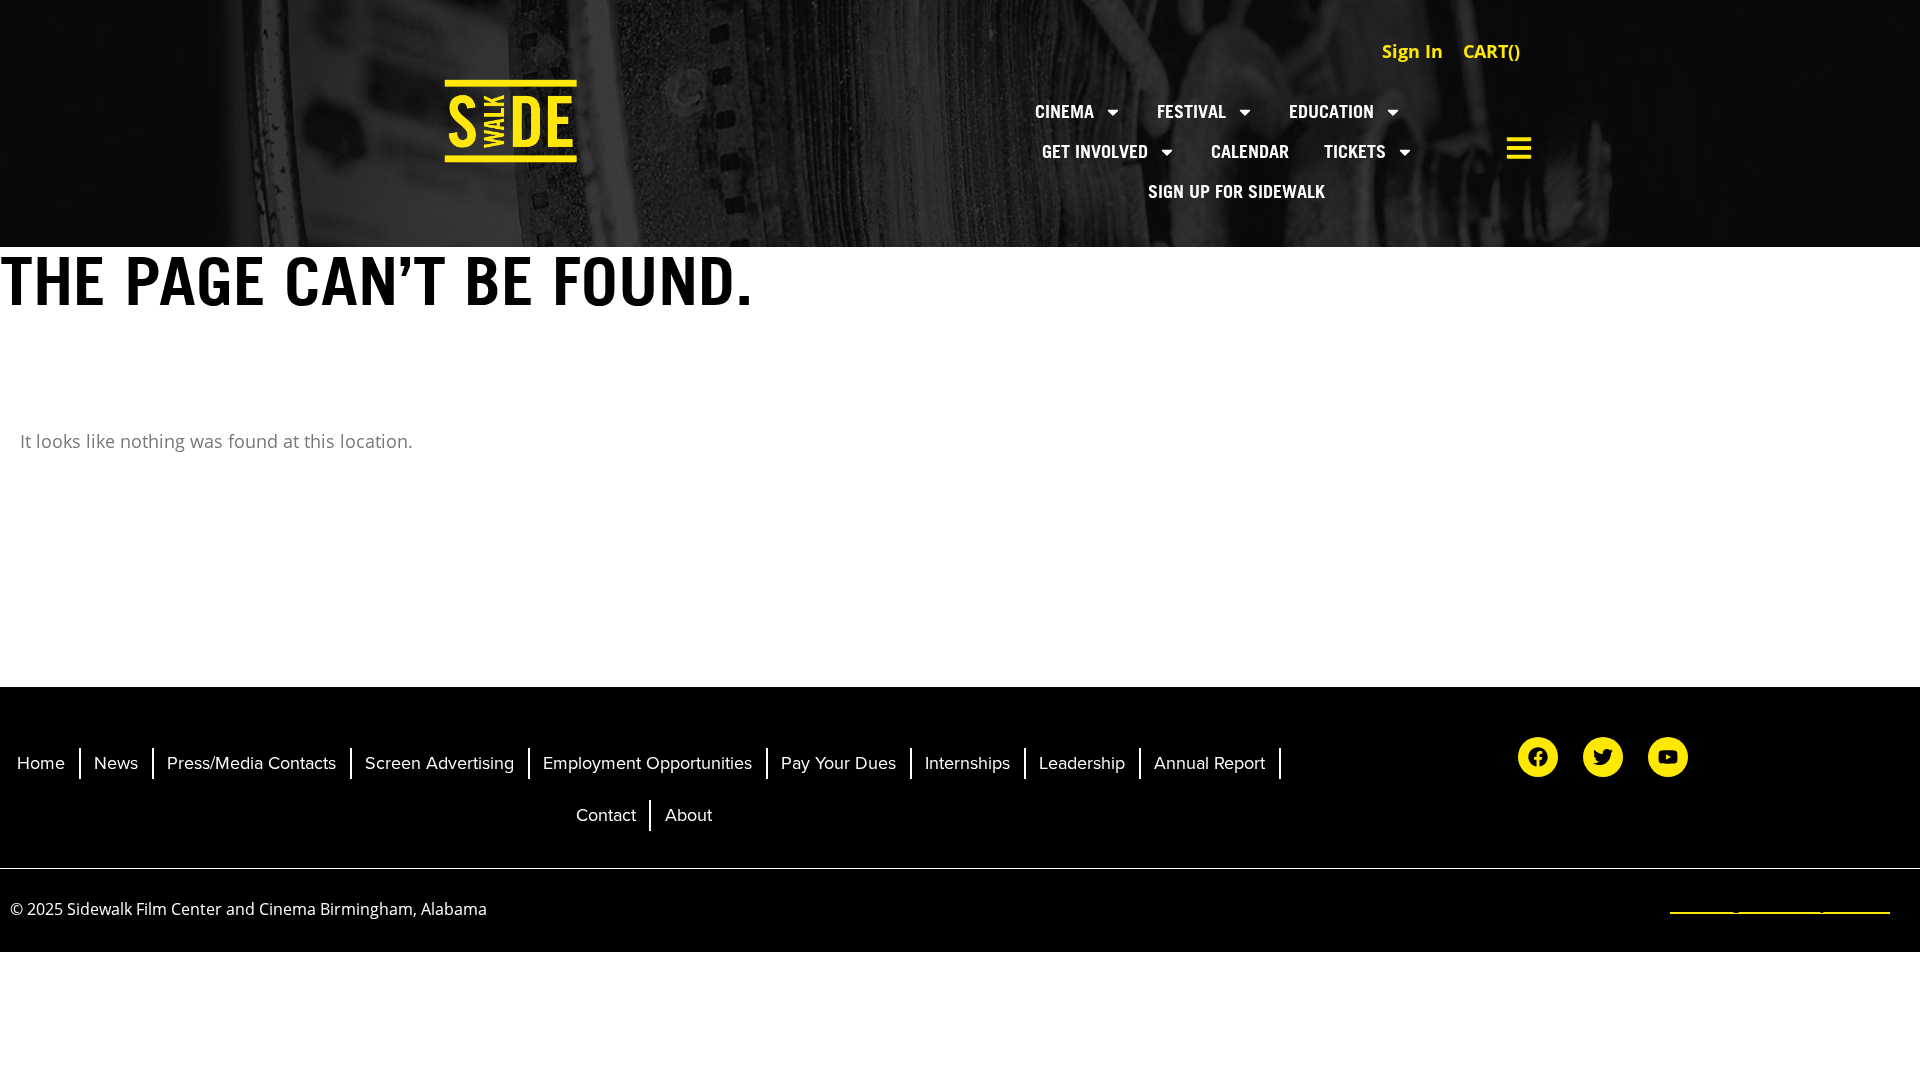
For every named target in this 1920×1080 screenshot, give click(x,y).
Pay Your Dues (838, 763)
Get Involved (1095, 151)
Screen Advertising (439, 763)
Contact (606, 815)
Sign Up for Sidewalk (1236, 191)
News (116, 763)
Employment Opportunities (647, 763)
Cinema (1064, 111)
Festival (1191, 111)
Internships (967, 763)
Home (41, 763)
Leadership (1082, 763)
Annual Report (1209, 763)
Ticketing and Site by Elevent (1780, 903)
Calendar (1250, 151)
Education (1331, 111)
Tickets (1355, 151)
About (688, 815)
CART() (1491, 51)
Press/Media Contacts (251, 763)
